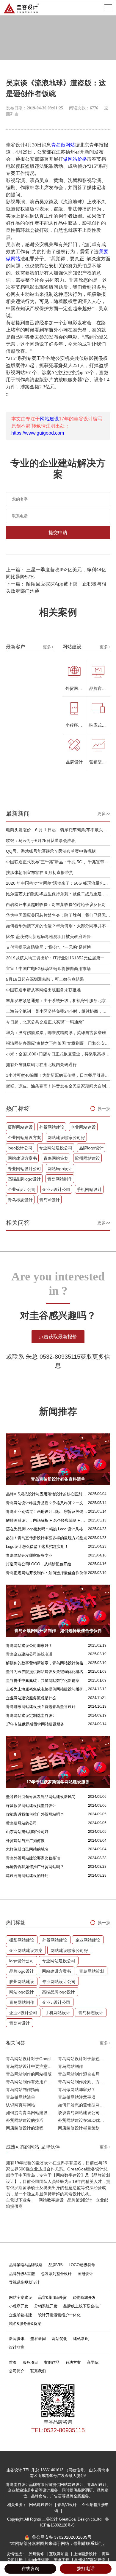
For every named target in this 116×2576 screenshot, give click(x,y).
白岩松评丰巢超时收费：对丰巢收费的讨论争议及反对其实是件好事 (58, 905)
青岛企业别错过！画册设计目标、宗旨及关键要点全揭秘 (47, 1512)
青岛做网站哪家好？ (77, 2089)
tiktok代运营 (39, 2560)
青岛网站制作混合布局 (79, 2074)
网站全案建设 (21, 2297)
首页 (13, 2362)
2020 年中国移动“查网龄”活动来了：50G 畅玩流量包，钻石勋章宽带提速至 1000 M (58, 883)
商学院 (93, 2362)
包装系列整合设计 (56, 2274)
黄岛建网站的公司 (21, 1823)
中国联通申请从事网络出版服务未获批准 (43, 990)
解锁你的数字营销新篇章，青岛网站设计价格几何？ (47, 1663)
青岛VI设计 (50, 1200)
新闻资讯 (17, 2339)
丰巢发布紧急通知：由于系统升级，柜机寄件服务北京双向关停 (58, 1001)
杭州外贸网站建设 (90, 2560)
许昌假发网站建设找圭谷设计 (31, 1806)
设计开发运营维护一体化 (59, 2315)
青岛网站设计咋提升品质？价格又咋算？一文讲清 (47, 1503)
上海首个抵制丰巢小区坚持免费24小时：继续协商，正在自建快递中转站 (58, 1011)
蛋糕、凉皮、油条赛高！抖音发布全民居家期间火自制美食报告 (58, 1086)
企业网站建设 (83, 1127)
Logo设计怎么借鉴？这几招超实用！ (37, 1547)
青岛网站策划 (56, 1158)
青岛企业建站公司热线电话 (29, 1654)
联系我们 (38, 2371)
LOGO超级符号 (82, 2265)
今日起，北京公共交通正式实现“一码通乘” (45, 1022)
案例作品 (52, 2362)
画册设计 (85, 2274)
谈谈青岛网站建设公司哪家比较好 (84, 2113)
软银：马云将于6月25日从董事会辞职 (41, 840)
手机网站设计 (89, 1189)
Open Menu (108, 8)
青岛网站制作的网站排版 (29, 2074)
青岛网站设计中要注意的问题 (32, 2066)
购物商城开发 (84, 2297)
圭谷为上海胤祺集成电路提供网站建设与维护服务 (47, 1689)
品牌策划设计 (80, 2200)
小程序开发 (19, 2306)
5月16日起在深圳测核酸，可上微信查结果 (45, 979)
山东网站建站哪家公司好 (27, 1832)
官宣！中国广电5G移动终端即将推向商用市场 (48, 969)
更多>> (104, 814)
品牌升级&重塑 (22, 2274)
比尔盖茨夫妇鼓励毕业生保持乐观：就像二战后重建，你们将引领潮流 (58, 894)
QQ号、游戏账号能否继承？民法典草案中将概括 (51, 851)
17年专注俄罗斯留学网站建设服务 (35, 1724)
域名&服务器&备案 (25, 2324)
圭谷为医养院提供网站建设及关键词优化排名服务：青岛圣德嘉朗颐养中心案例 (47, 1672)
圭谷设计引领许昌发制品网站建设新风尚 (41, 1797)
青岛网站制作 (60, 1179)
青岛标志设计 (20, 1200)
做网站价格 (75, 159)
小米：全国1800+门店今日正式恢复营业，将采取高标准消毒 (58, 1054)
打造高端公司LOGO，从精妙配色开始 (39, 1564)
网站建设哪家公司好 (66, 1138)
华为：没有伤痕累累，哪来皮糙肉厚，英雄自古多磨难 (56, 1033)
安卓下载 (62, 2560)
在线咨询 (30, 2568)
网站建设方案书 (22, 1158)
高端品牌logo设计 (24, 1179)
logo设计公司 (20, 1148)
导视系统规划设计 (24, 2282)
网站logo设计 (60, 1169)
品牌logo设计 (91, 1148)
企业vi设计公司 (22, 1189)
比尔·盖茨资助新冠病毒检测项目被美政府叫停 (48, 937)
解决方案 (73, 2362)
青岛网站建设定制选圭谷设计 (31, 1716)
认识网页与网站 (21, 2105)
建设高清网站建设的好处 (27, 1876)
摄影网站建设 (20, 1127)
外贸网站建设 (52, 1127)
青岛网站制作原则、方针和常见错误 (84, 2082)
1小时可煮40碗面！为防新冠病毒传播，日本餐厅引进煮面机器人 (58, 1075)
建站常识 (81, 2339)
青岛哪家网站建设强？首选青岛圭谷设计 (41, 1707)
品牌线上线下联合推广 (83, 2306)
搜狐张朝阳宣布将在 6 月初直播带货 (40, 873)
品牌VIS (56, 2265)
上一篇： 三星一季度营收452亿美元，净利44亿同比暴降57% (56, 573)
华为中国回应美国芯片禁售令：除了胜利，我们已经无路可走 (58, 915)
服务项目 (30, 2362)
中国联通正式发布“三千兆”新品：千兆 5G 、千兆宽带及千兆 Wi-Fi (58, 862)
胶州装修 (37, 2554)
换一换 (104, 1108)
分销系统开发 (46, 2306)
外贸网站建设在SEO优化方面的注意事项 (84, 2120)
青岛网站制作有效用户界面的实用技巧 (32, 2082)
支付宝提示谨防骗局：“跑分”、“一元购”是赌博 (48, 947)
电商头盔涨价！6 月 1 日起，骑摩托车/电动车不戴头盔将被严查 (58, 830)
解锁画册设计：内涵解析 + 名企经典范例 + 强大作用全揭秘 (47, 1520)
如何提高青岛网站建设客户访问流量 (32, 2113)
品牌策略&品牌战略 (26, 2265)
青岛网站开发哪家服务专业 (29, 1555)
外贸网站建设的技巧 (25, 2120)
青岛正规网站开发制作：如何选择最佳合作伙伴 (47, 1573)
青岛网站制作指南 (23, 2089)
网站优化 (59, 2339)
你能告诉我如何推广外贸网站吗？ (35, 1814)
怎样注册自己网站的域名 (27, 1849)
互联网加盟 (59, 2554)
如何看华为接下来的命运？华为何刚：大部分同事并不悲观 (58, 926)
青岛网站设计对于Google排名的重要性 (32, 2059)
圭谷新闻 (38, 2339)
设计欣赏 (17, 2347)
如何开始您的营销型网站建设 (84, 2105)
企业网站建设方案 (24, 1138)
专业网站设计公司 (24, 1169)
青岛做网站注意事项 (77, 2097)
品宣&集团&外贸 (52, 2297)
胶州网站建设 (87, 1158)
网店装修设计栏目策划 (79, 2128)
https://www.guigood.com (38, 433)
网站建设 (49, 419)
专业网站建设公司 (56, 1148)
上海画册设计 (86, 2554)
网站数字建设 (51, 2200)
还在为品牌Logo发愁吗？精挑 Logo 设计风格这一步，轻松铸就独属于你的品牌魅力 (47, 1529)
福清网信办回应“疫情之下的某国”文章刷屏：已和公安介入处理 (58, 1043)
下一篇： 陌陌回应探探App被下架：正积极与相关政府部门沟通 (56, 587)
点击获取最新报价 (58, 1337)
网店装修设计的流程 (25, 2128)
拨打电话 (86, 2568)
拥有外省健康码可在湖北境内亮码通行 (41, 1065)
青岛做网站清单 (21, 2097)
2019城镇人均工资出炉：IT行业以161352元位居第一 (55, 958)
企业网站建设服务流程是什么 (31, 1698)
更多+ (48, 647)
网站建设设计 (41, 2505)
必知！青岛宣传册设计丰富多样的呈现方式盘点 (47, 1538)
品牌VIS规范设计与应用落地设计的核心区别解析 (47, 1494)
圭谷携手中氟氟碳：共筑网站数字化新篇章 (43, 1681)
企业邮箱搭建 (21, 2315)
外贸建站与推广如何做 (25, 1841)
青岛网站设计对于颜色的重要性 (84, 2059)
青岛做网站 (63, 145)
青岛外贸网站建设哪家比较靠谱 (33, 1858)
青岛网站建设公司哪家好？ (29, 1646)
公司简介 (17, 2371)
